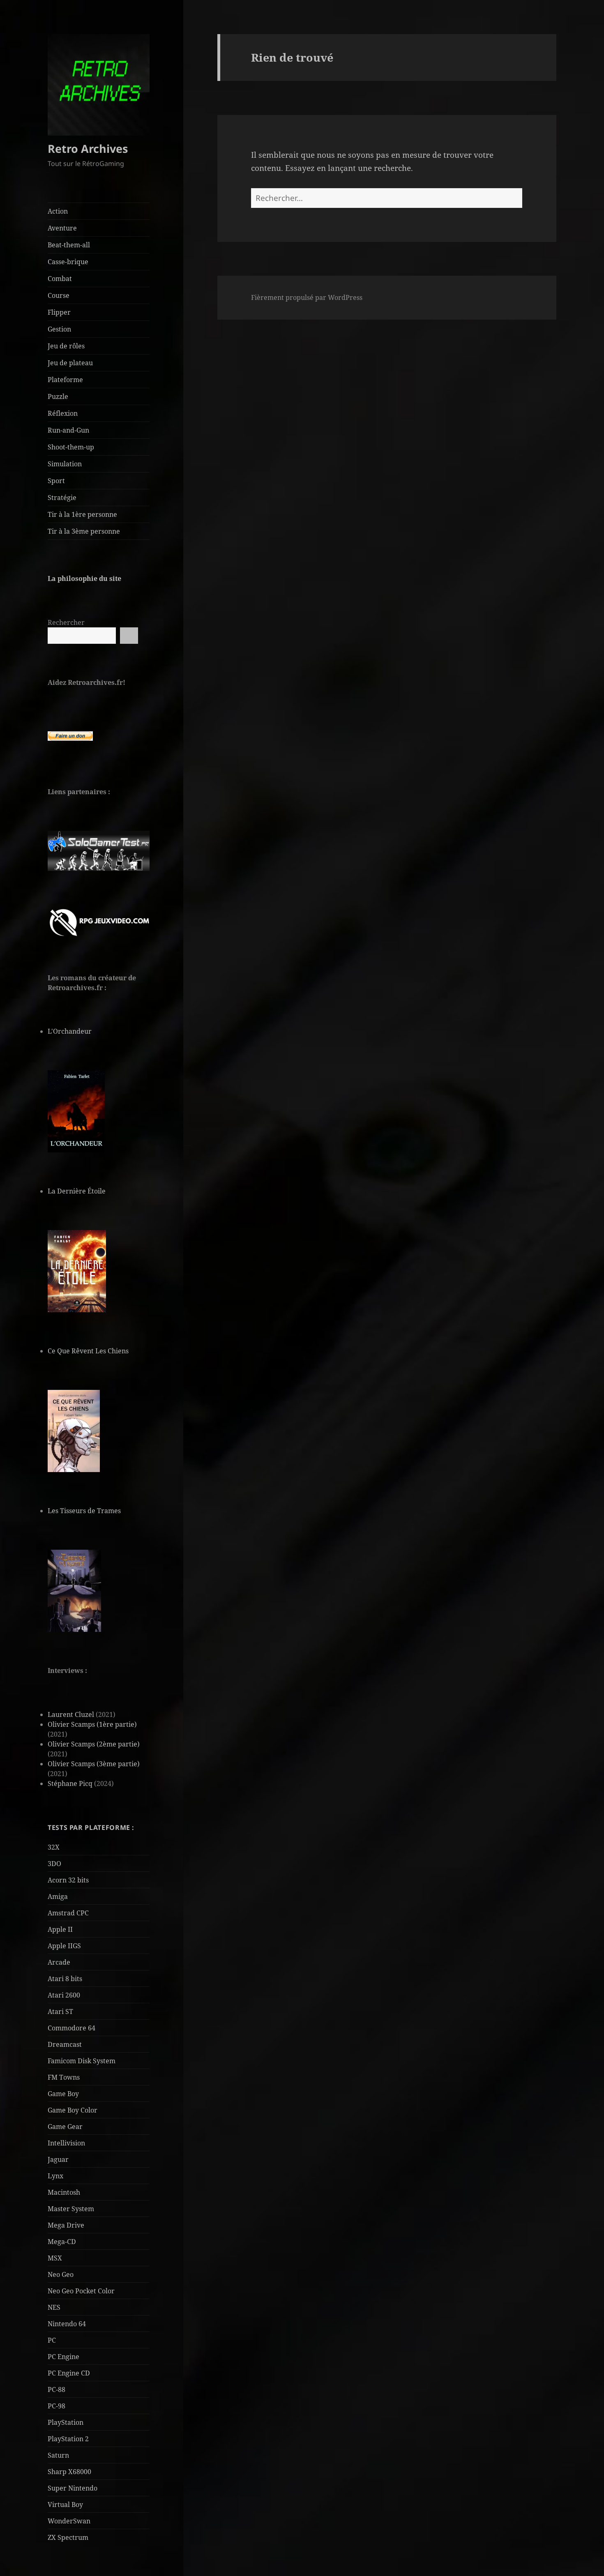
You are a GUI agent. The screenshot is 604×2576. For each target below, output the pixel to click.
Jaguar (58, 2159)
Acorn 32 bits (68, 1880)
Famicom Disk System (82, 2061)
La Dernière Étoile (77, 1191)
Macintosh (64, 2192)
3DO (54, 1864)
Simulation (65, 464)
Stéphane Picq (70, 1783)
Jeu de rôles (66, 346)
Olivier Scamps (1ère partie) (92, 1724)
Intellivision (66, 2143)
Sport (56, 481)
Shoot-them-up (71, 447)
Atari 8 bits (65, 1979)
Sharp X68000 (69, 2472)
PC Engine (63, 2357)
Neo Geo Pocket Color (81, 2291)
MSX (55, 2258)
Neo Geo (61, 2274)
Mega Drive (66, 2225)
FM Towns (64, 2077)
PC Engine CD (69, 2373)
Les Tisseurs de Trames (84, 1511)
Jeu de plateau (70, 363)
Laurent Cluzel (71, 1714)
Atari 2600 (64, 1995)
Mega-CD (62, 2242)
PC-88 (56, 2389)
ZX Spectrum (68, 2537)
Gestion (59, 329)
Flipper (59, 312)
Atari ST (60, 2011)
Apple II (60, 1929)
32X (54, 1847)
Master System (71, 2209)
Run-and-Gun (68, 430)
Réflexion (63, 413)
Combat (60, 279)
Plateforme (65, 380)
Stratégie (62, 498)
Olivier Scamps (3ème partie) (94, 1764)
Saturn (58, 2455)
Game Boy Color (73, 2110)
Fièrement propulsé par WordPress (307, 297)
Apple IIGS (64, 1946)
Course (59, 295)
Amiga (58, 1896)
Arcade (59, 1962)
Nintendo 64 (67, 2324)
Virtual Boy (65, 2505)
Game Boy (63, 2094)
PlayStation (66, 2422)
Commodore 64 (71, 2028)
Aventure (62, 228)
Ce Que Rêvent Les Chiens (88, 1351)
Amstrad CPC (68, 1913)
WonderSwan (69, 2521)
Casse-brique (68, 262)
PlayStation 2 (68, 2439)
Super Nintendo (73, 2488)
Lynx (55, 2176)
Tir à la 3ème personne (84, 531)
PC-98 (56, 2406)
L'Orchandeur (70, 1031)
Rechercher (66, 622)
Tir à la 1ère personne (82, 514)
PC (52, 2340)
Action (58, 211)
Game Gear (65, 2127)
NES (54, 2307)
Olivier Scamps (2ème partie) (94, 1744)
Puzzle (58, 396)
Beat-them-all (69, 245)
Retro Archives (88, 149)
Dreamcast (65, 2044)
